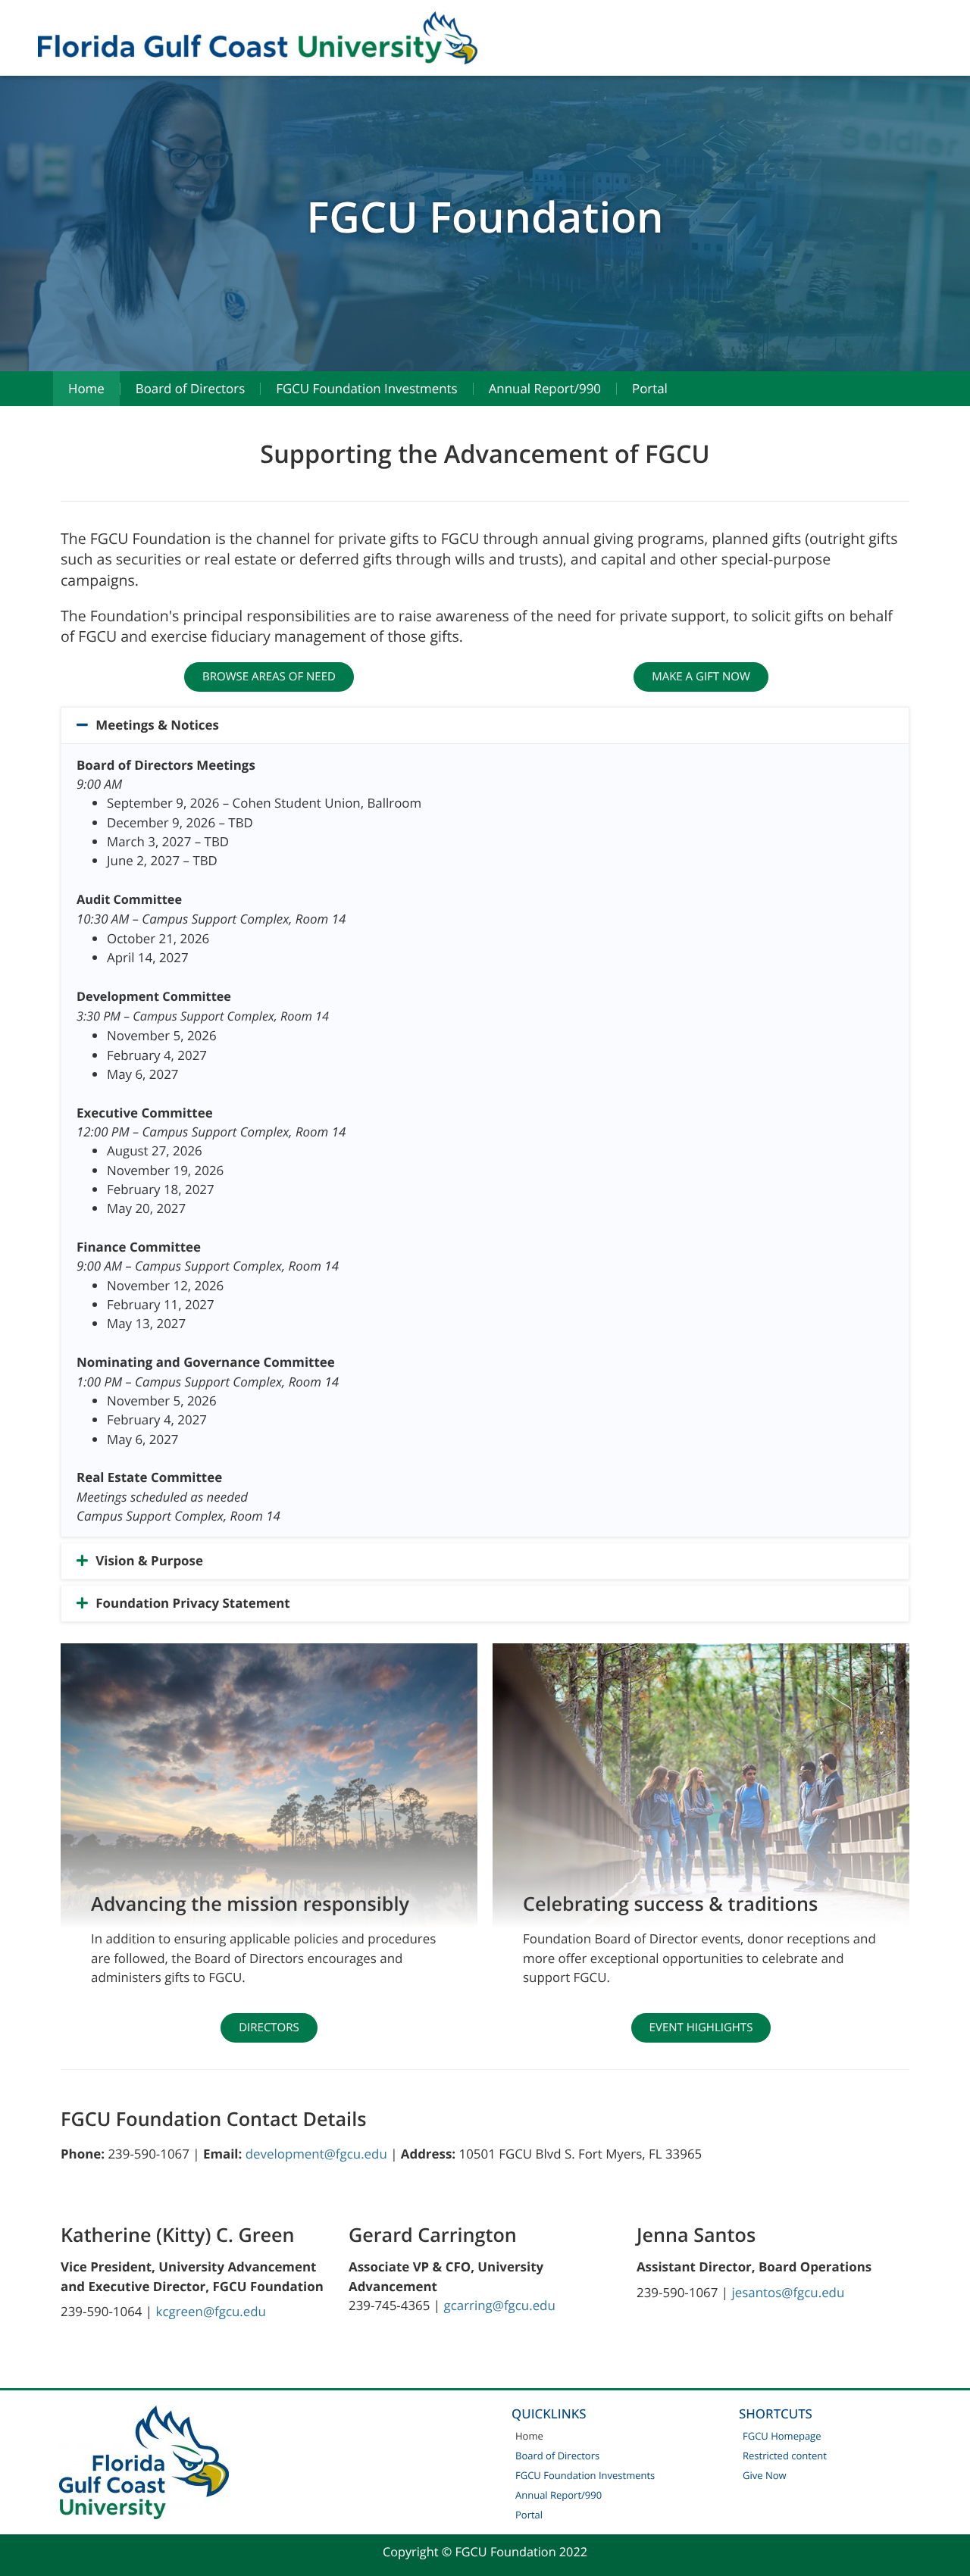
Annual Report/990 (545, 388)
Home (86, 388)
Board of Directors (190, 388)
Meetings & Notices (157, 725)
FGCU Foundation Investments (366, 388)
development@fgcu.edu (316, 2154)
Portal (650, 388)
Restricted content (785, 2456)
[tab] (485, 725)
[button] (269, 677)
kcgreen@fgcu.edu (211, 2311)
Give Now (765, 2475)
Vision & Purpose (149, 1561)
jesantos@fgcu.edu (788, 2292)
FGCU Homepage (782, 2436)
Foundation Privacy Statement (192, 1604)
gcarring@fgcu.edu (500, 2305)
